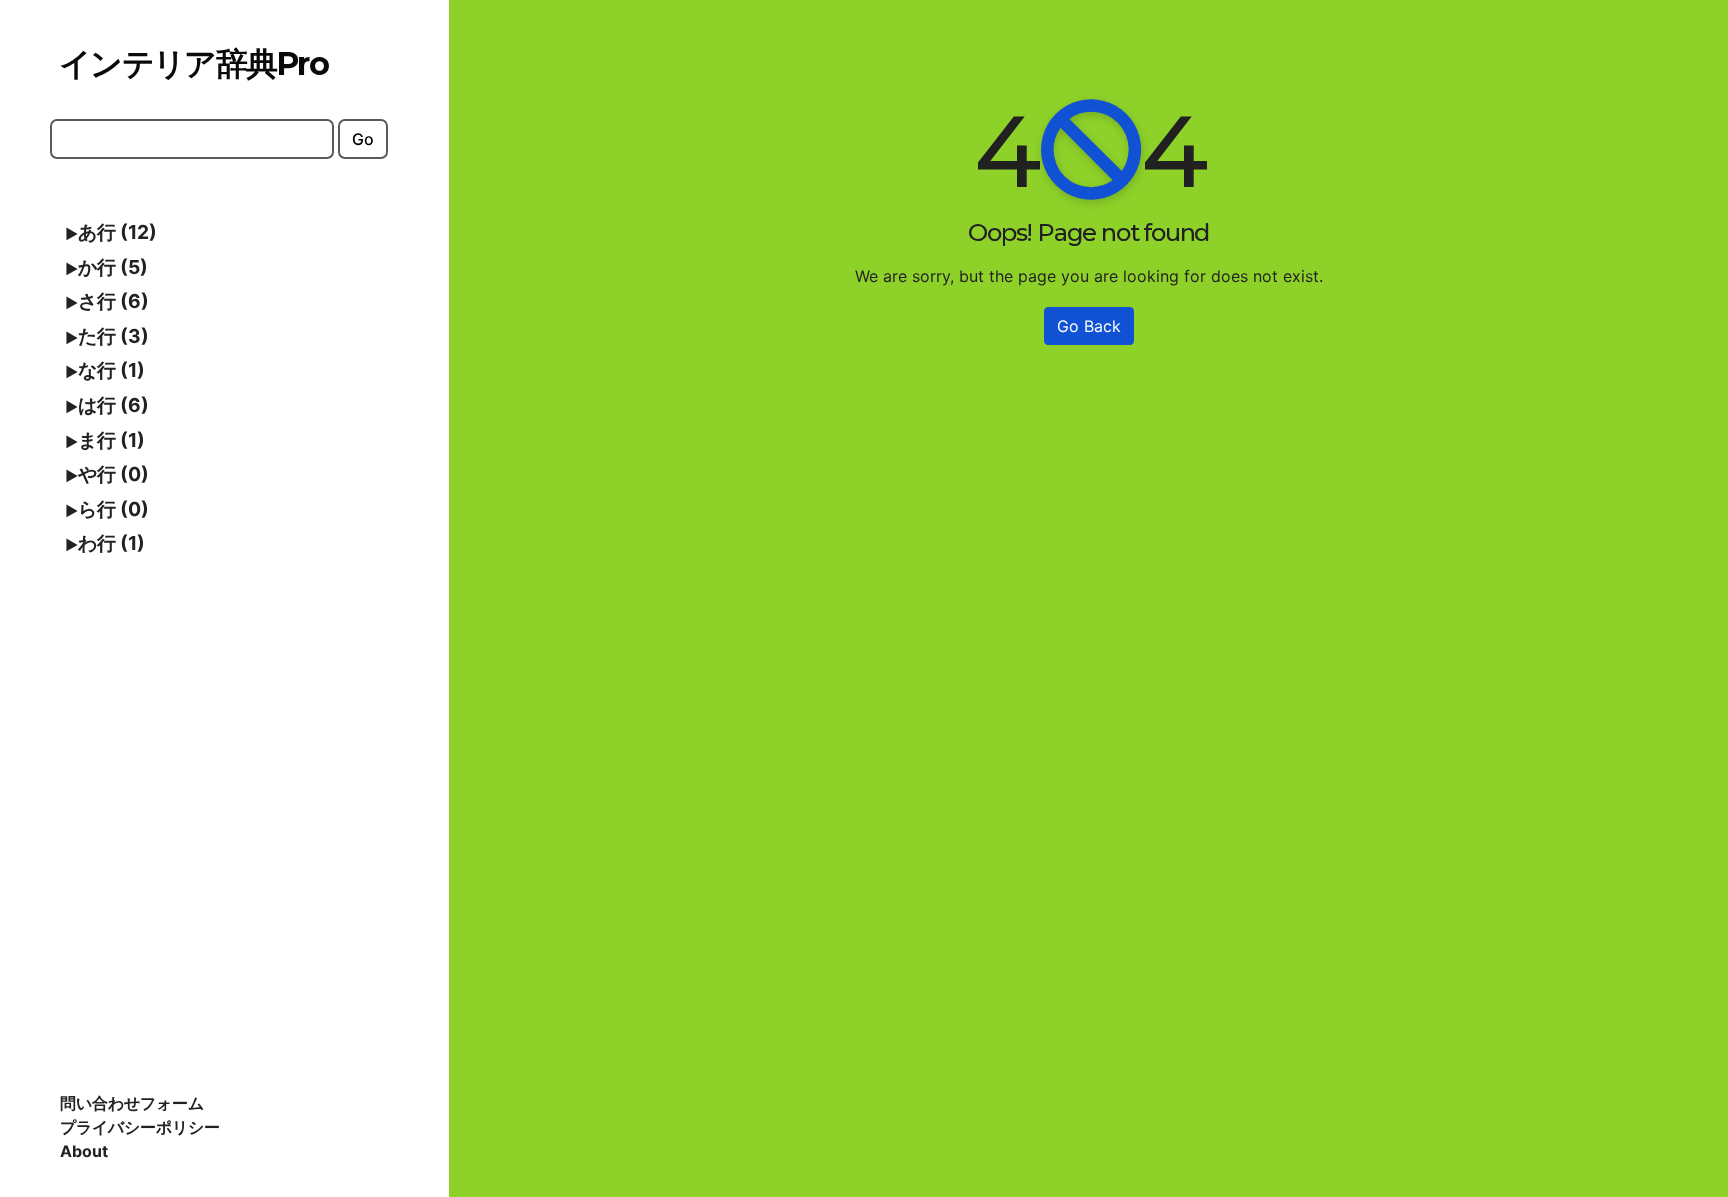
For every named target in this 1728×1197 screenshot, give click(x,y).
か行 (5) (113, 267)
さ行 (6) (113, 301)
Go (363, 139)
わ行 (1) (111, 543)
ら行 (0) (113, 509)
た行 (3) (113, 336)
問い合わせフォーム (132, 1103)
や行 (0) (113, 474)
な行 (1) (111, 370)
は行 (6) (113, 405)
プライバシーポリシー (140, 1127)
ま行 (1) (111, 440)
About (84, 1151)
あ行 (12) (117, 232)
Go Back (1089, 326)
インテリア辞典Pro (193, 63)
